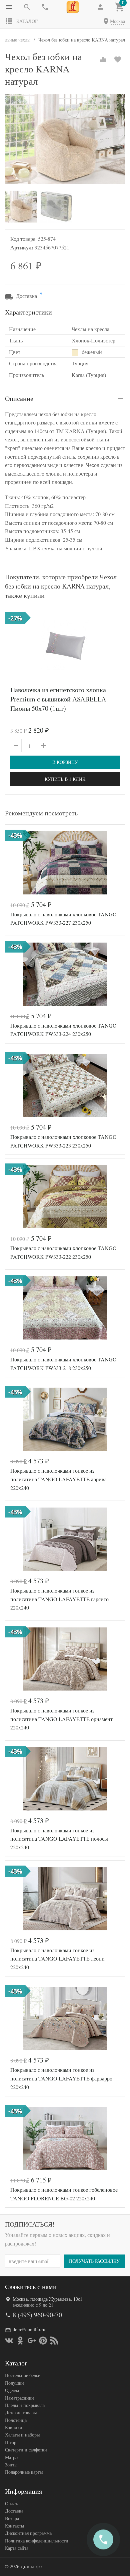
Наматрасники (19, 2398)
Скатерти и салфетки (26, 2450)
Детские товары (21, 2412)
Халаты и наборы (22, 2435)
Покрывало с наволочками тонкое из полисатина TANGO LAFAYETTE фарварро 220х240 (61, 2078)
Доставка (14, 2511)
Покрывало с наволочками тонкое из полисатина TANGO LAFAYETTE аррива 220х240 (58, 1479)
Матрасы (14, 2457)
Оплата (12, 2503)
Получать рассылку (94, 2261)
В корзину (65, 762)
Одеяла (12, 2390)
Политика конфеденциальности (37, 2541)
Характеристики (28, 312)
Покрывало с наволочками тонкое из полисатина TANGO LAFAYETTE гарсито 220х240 (59, 1599)
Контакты (14, 2526)
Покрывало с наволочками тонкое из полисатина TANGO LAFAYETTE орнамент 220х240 (61, 1719)
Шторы (12, 2442)
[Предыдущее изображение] (14, 645)
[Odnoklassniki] (20, 2341)
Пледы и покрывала (25, 2405)
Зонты (11, 2465)
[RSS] (54, 2341)
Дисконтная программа (28, 2533)
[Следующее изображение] (116, 645)
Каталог (27, 21)
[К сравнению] (103, 59)
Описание (19, 398)
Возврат (13, 2518)
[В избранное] (118, 59)
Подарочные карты (24, 2472)
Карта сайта (17, 2548)
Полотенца (16, 2420)
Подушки (14, 2383)
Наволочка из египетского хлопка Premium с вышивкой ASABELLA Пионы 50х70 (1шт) (58, 699)
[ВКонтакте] (9, 2341)
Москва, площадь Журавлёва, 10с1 (47, 2299)
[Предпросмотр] (65, 645)
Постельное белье (22, 2375)
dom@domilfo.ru (29, 2329)
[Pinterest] (43, 2341)
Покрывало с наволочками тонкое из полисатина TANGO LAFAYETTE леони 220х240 (57, 1959)
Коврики (14, 2427)
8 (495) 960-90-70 (37, 2315)
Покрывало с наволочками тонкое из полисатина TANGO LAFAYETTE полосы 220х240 (59, 1839)
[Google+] (32, 2341)
